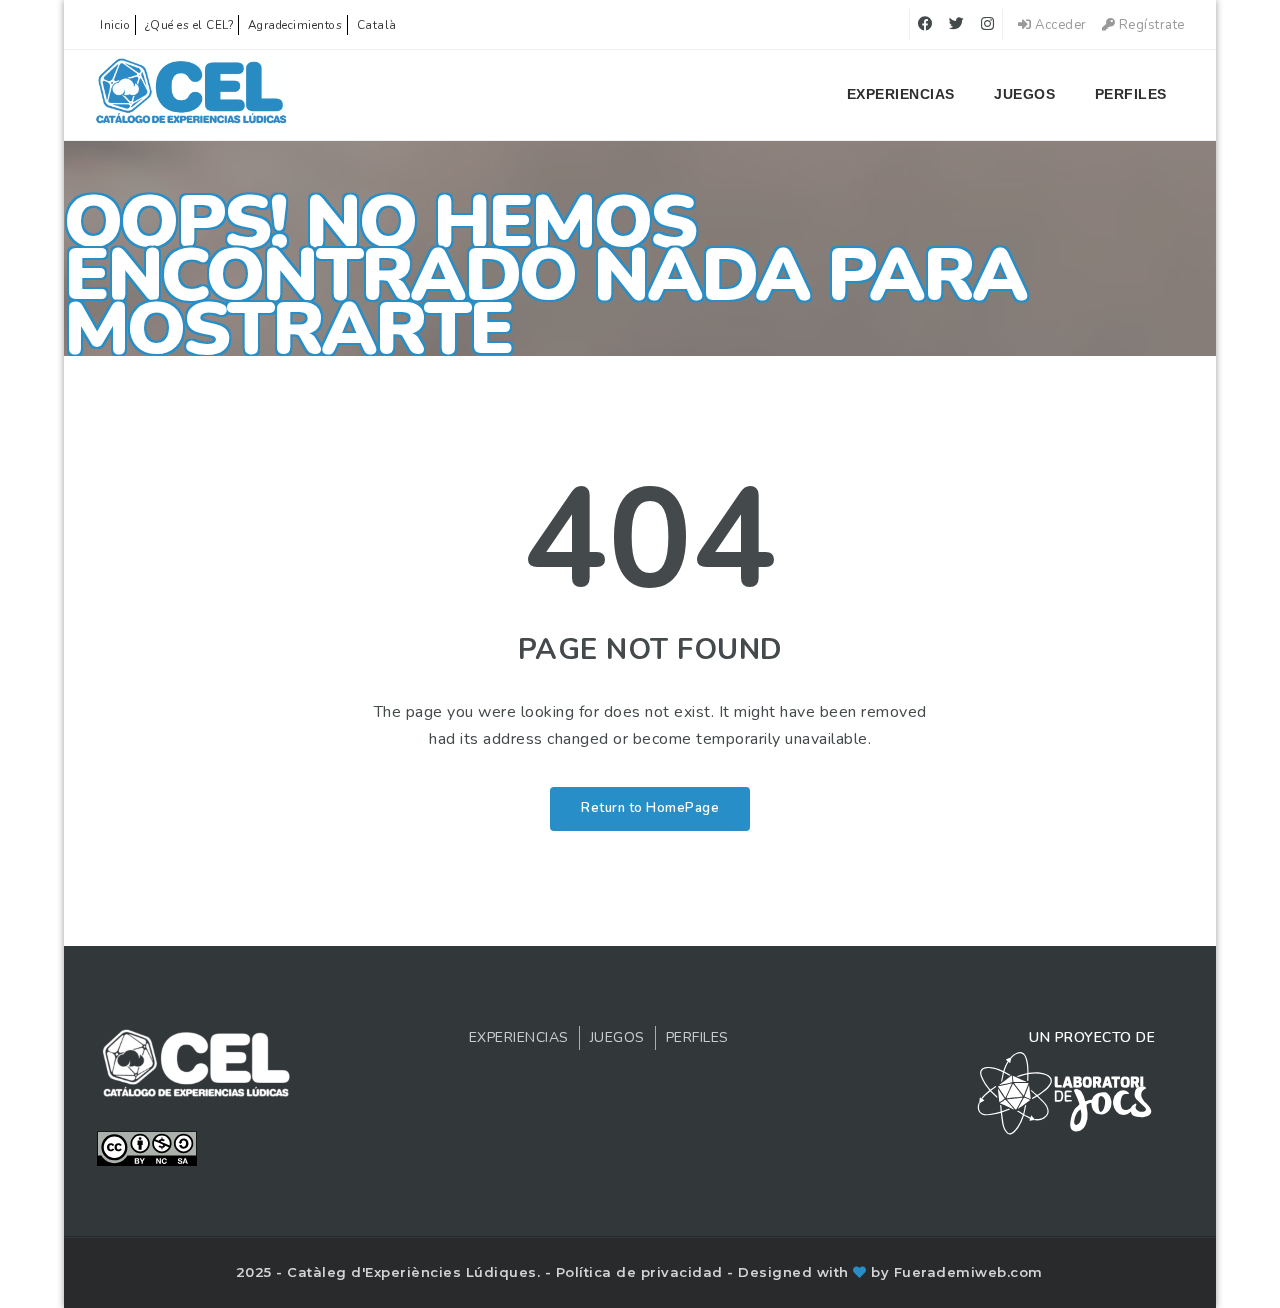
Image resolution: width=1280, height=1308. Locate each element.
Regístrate (1150, 25)
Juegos (1024, 94)
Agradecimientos (295, 25)
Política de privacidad (642, 1272)
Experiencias (901, 94)
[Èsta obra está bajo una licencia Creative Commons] (147, 1147)
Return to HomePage (650, 808)
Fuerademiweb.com (968, 1272)
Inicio (115, 25)
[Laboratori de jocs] (1065, 1092)
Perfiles (1131, 94)
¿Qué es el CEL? (189, 25)
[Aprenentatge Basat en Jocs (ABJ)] (191, 95)
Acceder (1059, 25)
